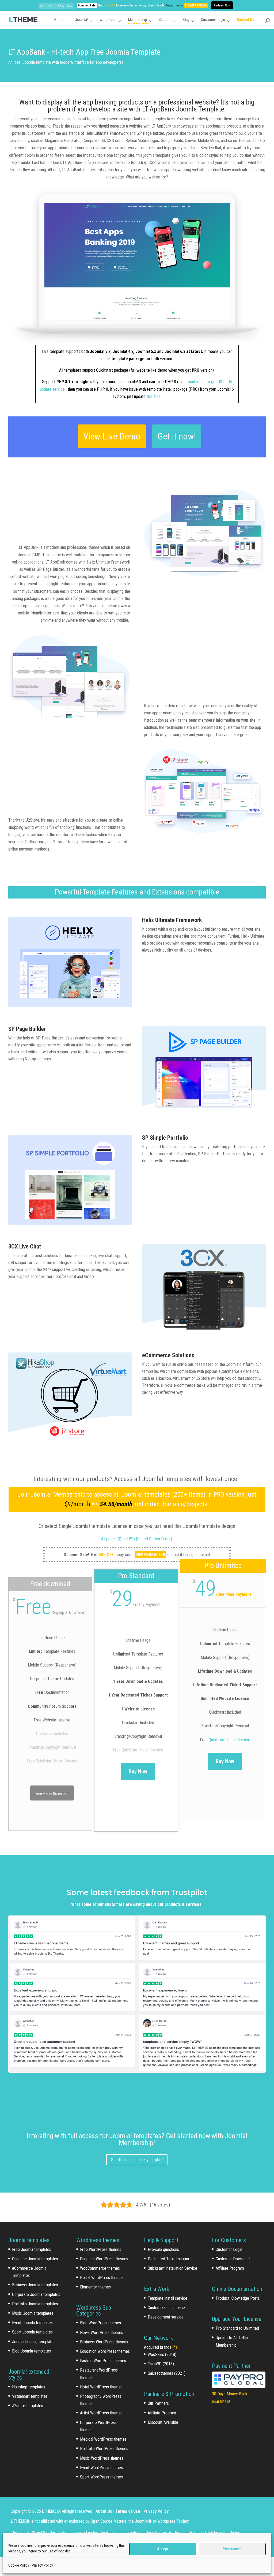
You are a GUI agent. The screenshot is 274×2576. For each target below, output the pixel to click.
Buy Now (138, 1772)
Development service (166, 2317)
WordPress (108, 20)
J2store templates (28, 2406)
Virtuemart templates (30, 2396)
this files (154, 396)
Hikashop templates (29, 2387)
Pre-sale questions (163, 2249)
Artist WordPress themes (101, 2413)
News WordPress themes (102, 2333)
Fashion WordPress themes (103, 2361)
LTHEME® (51, 2511)
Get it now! (177, 436)
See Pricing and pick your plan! (137, 2160)
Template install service (168, 2298)
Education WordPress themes (105, 2351)
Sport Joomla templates (32, 2332)
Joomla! (81, 20)
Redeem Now (222, 5)
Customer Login (213, 20)
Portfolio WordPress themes (104, 2449)
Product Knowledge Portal (238, 2298)
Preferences (232, 2549)
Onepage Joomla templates (35, 2259)
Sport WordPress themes (101, 2477)
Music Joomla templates (33, 2313)
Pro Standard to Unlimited (237, 2328)
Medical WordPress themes (103, 2439)
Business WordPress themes (104, 2342)
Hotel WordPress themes (101, 2387)
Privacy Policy (42, 2565)
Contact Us (246, 20)
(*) (175, 2347)
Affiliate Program (162, 2413)
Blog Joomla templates (31, 2351)
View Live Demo (112, 436)
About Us (104, 2511)
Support (165, 20)
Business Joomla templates (35, 2285)
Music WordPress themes (102, 2458)
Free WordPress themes (101, 2249)
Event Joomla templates (32, 2323)
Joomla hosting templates (34, 2342)
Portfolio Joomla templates (35, 2304)
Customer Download (233, 2259)
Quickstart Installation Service (172, 2268)
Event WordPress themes (101, 2468)
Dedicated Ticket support (169, 2259)
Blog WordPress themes (100, 2323)
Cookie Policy (19, 2565)
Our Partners (158, 2403)
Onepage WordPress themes (104, 2259)
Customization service (166, 2308)
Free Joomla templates (32, 2249)
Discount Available (163, 2422)
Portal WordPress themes (102, 2278)
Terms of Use (128, 2511)
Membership (138, 20)
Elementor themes (95, 2287)
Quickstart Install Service (229, 1740)
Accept (163, 2549)
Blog (186, 20)
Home (59, 20)
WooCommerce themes (100, 2268)
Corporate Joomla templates (36, 2294)
